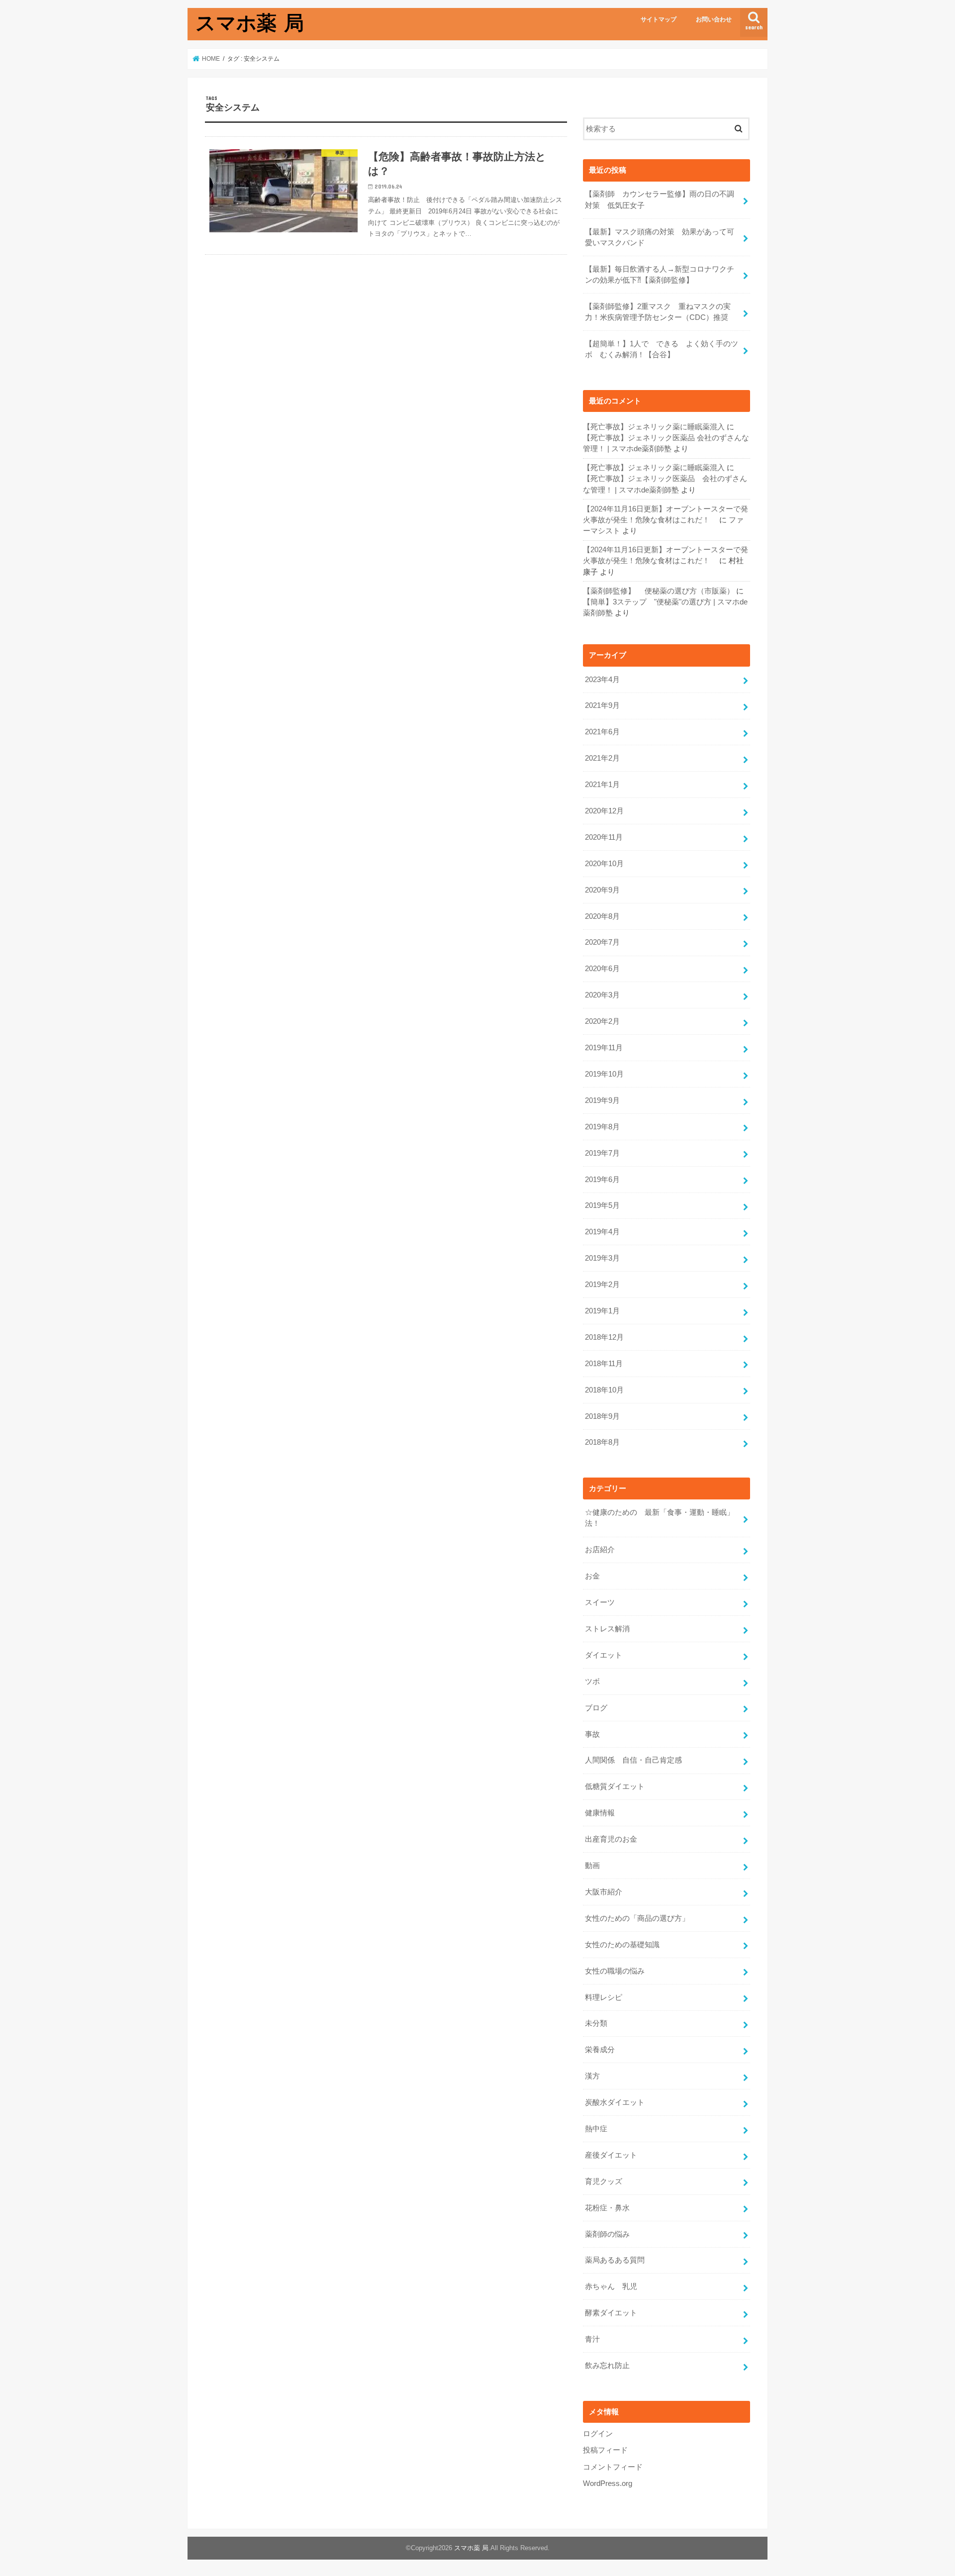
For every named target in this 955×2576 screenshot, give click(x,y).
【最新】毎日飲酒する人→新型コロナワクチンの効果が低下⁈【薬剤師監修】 (660, 275)
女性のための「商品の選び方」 (637, 1918)
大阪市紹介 (604, 1892)
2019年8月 (602, 1127)
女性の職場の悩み (615, 1971)
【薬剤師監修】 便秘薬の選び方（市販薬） (659, 591)
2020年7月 (602, 942)
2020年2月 (602, 1021)
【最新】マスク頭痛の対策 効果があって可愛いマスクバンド (660, 237)
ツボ (592, 1682)
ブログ (596, 1708)
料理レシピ (604, 1997)
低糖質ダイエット (615, 1786)
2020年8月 (602, 916)
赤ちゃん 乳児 (611, 2286)
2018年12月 (604, 1337)
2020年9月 (602, 890)
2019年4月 (602, 1232)
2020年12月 (604, 811)
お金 (592, 1576)
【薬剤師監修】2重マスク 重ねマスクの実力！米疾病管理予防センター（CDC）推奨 (658, 312)
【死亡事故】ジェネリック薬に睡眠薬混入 (654, 427)
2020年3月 (602, 995)
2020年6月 (602, 969)
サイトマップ (659, 19)
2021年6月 (602, 732)
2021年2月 (602, 758)
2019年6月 (602, 1180)
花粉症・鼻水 (607, 2208)
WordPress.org (608, 2483)
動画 (592, 1866)
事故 (592, 1734)
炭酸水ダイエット (615, 2102)
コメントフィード (613, 2467)
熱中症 (596, 2129)
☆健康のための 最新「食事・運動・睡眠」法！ (660, 1518)
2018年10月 (604, 1390)
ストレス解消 (607, 1629)
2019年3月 (602, 1258)
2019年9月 (602, 1100)
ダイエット (604, 1655)
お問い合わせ (714, 19)
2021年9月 (602, 705)
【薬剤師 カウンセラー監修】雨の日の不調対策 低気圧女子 (660, 199)
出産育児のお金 (611, 1839)
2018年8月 (602, 1442)
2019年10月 (604, 1074)
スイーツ (600, 1602)
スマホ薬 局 (250, 22)
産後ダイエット (611, 2155)
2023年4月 (602, 680)
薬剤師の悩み (607, 2234)
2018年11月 (604, 1364)
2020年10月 (604, 864)
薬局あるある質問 (615, 2260)
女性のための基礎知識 (622, 1945)
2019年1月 (602, 1311)
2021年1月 (602, 785)
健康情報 (600, 1813)
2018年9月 (602, 1416)
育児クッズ (604, 2181)
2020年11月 (604, 837)
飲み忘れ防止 (607, 2366)
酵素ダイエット (611, 2313)
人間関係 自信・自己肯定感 (633, 1760)
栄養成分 (600, 2050)
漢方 (592, 2076)
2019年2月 (602, 1285)
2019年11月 (604, 1048)
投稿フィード (605, 2450)
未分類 (596, 2023)
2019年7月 (602, 1153)
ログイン (598, 2434)
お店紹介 (600, 1550)
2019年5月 (602, 1205)
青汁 (592, 2339)
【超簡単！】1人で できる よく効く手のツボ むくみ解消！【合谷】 (662, 349)
